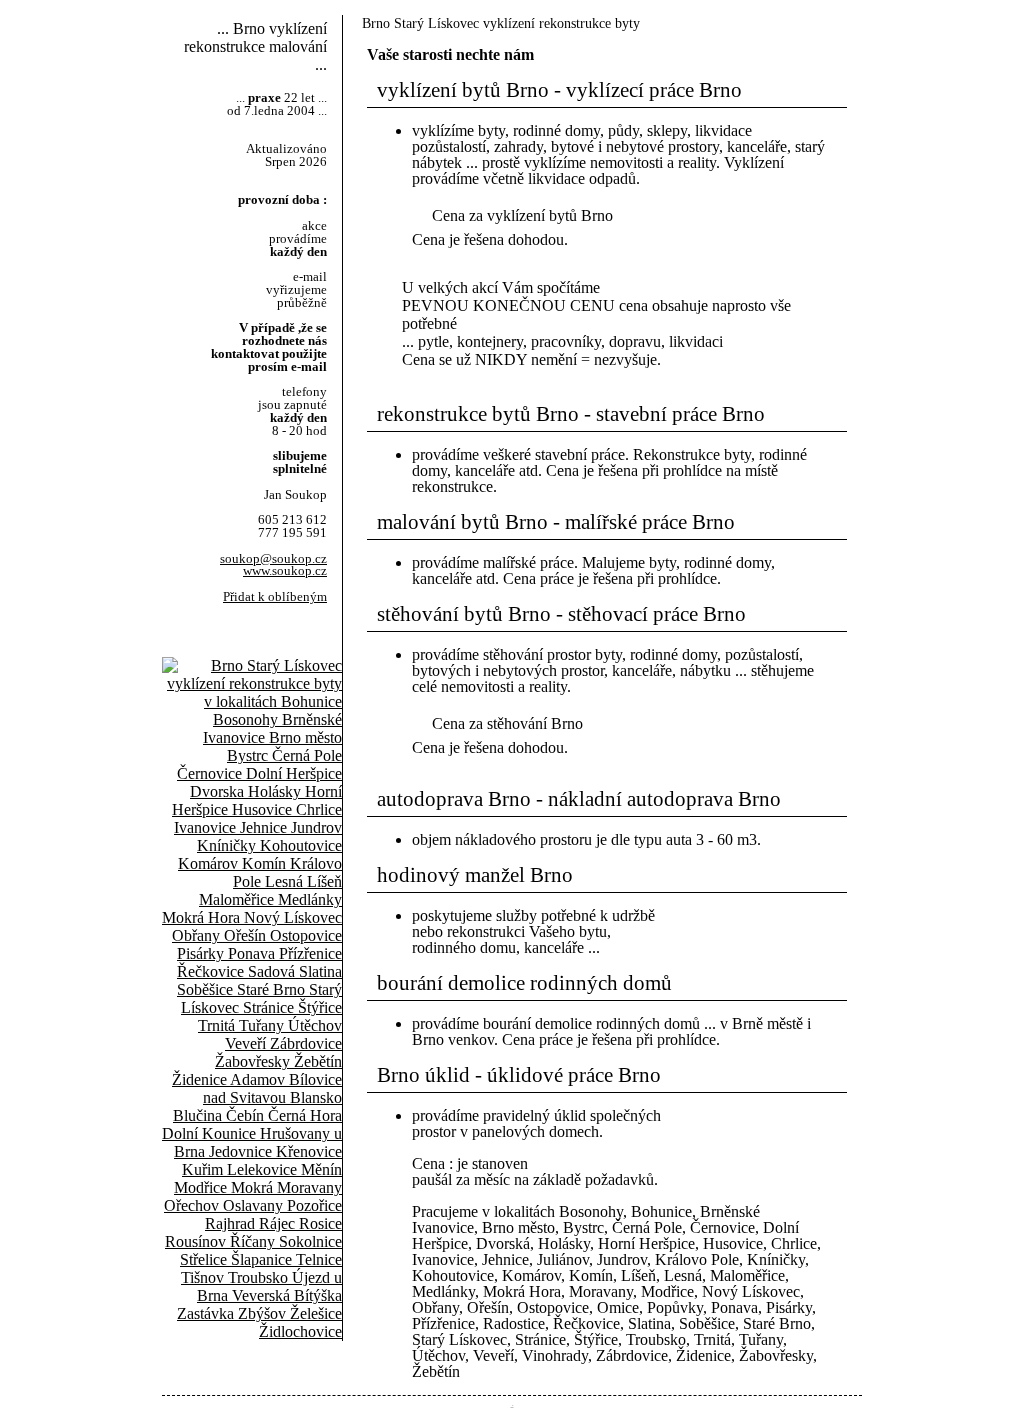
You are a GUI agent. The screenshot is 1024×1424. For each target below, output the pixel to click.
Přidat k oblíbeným (275, 597)
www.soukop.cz (285, 571)
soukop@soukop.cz (273, 559)
